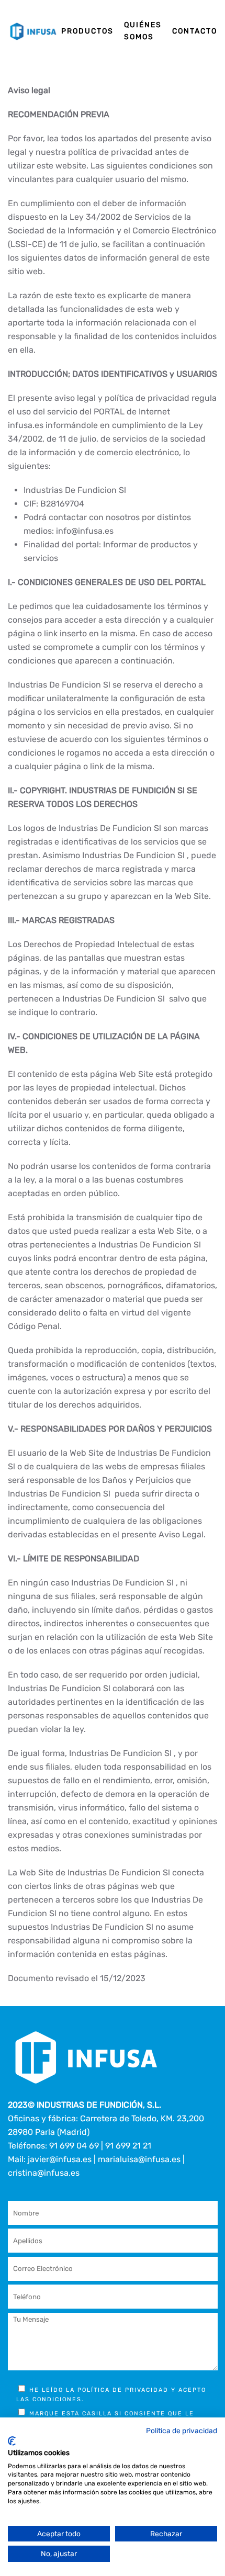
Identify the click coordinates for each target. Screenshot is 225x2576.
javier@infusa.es (60, 2159)
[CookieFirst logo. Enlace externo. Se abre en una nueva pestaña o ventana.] (12, 2441)
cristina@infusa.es (44, 2173)
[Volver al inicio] (35, 31)
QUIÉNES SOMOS (143, 31)
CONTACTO (195, 31)
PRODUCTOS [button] (87, 31)
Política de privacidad (182, 2431)
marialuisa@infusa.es (139, 2159)
